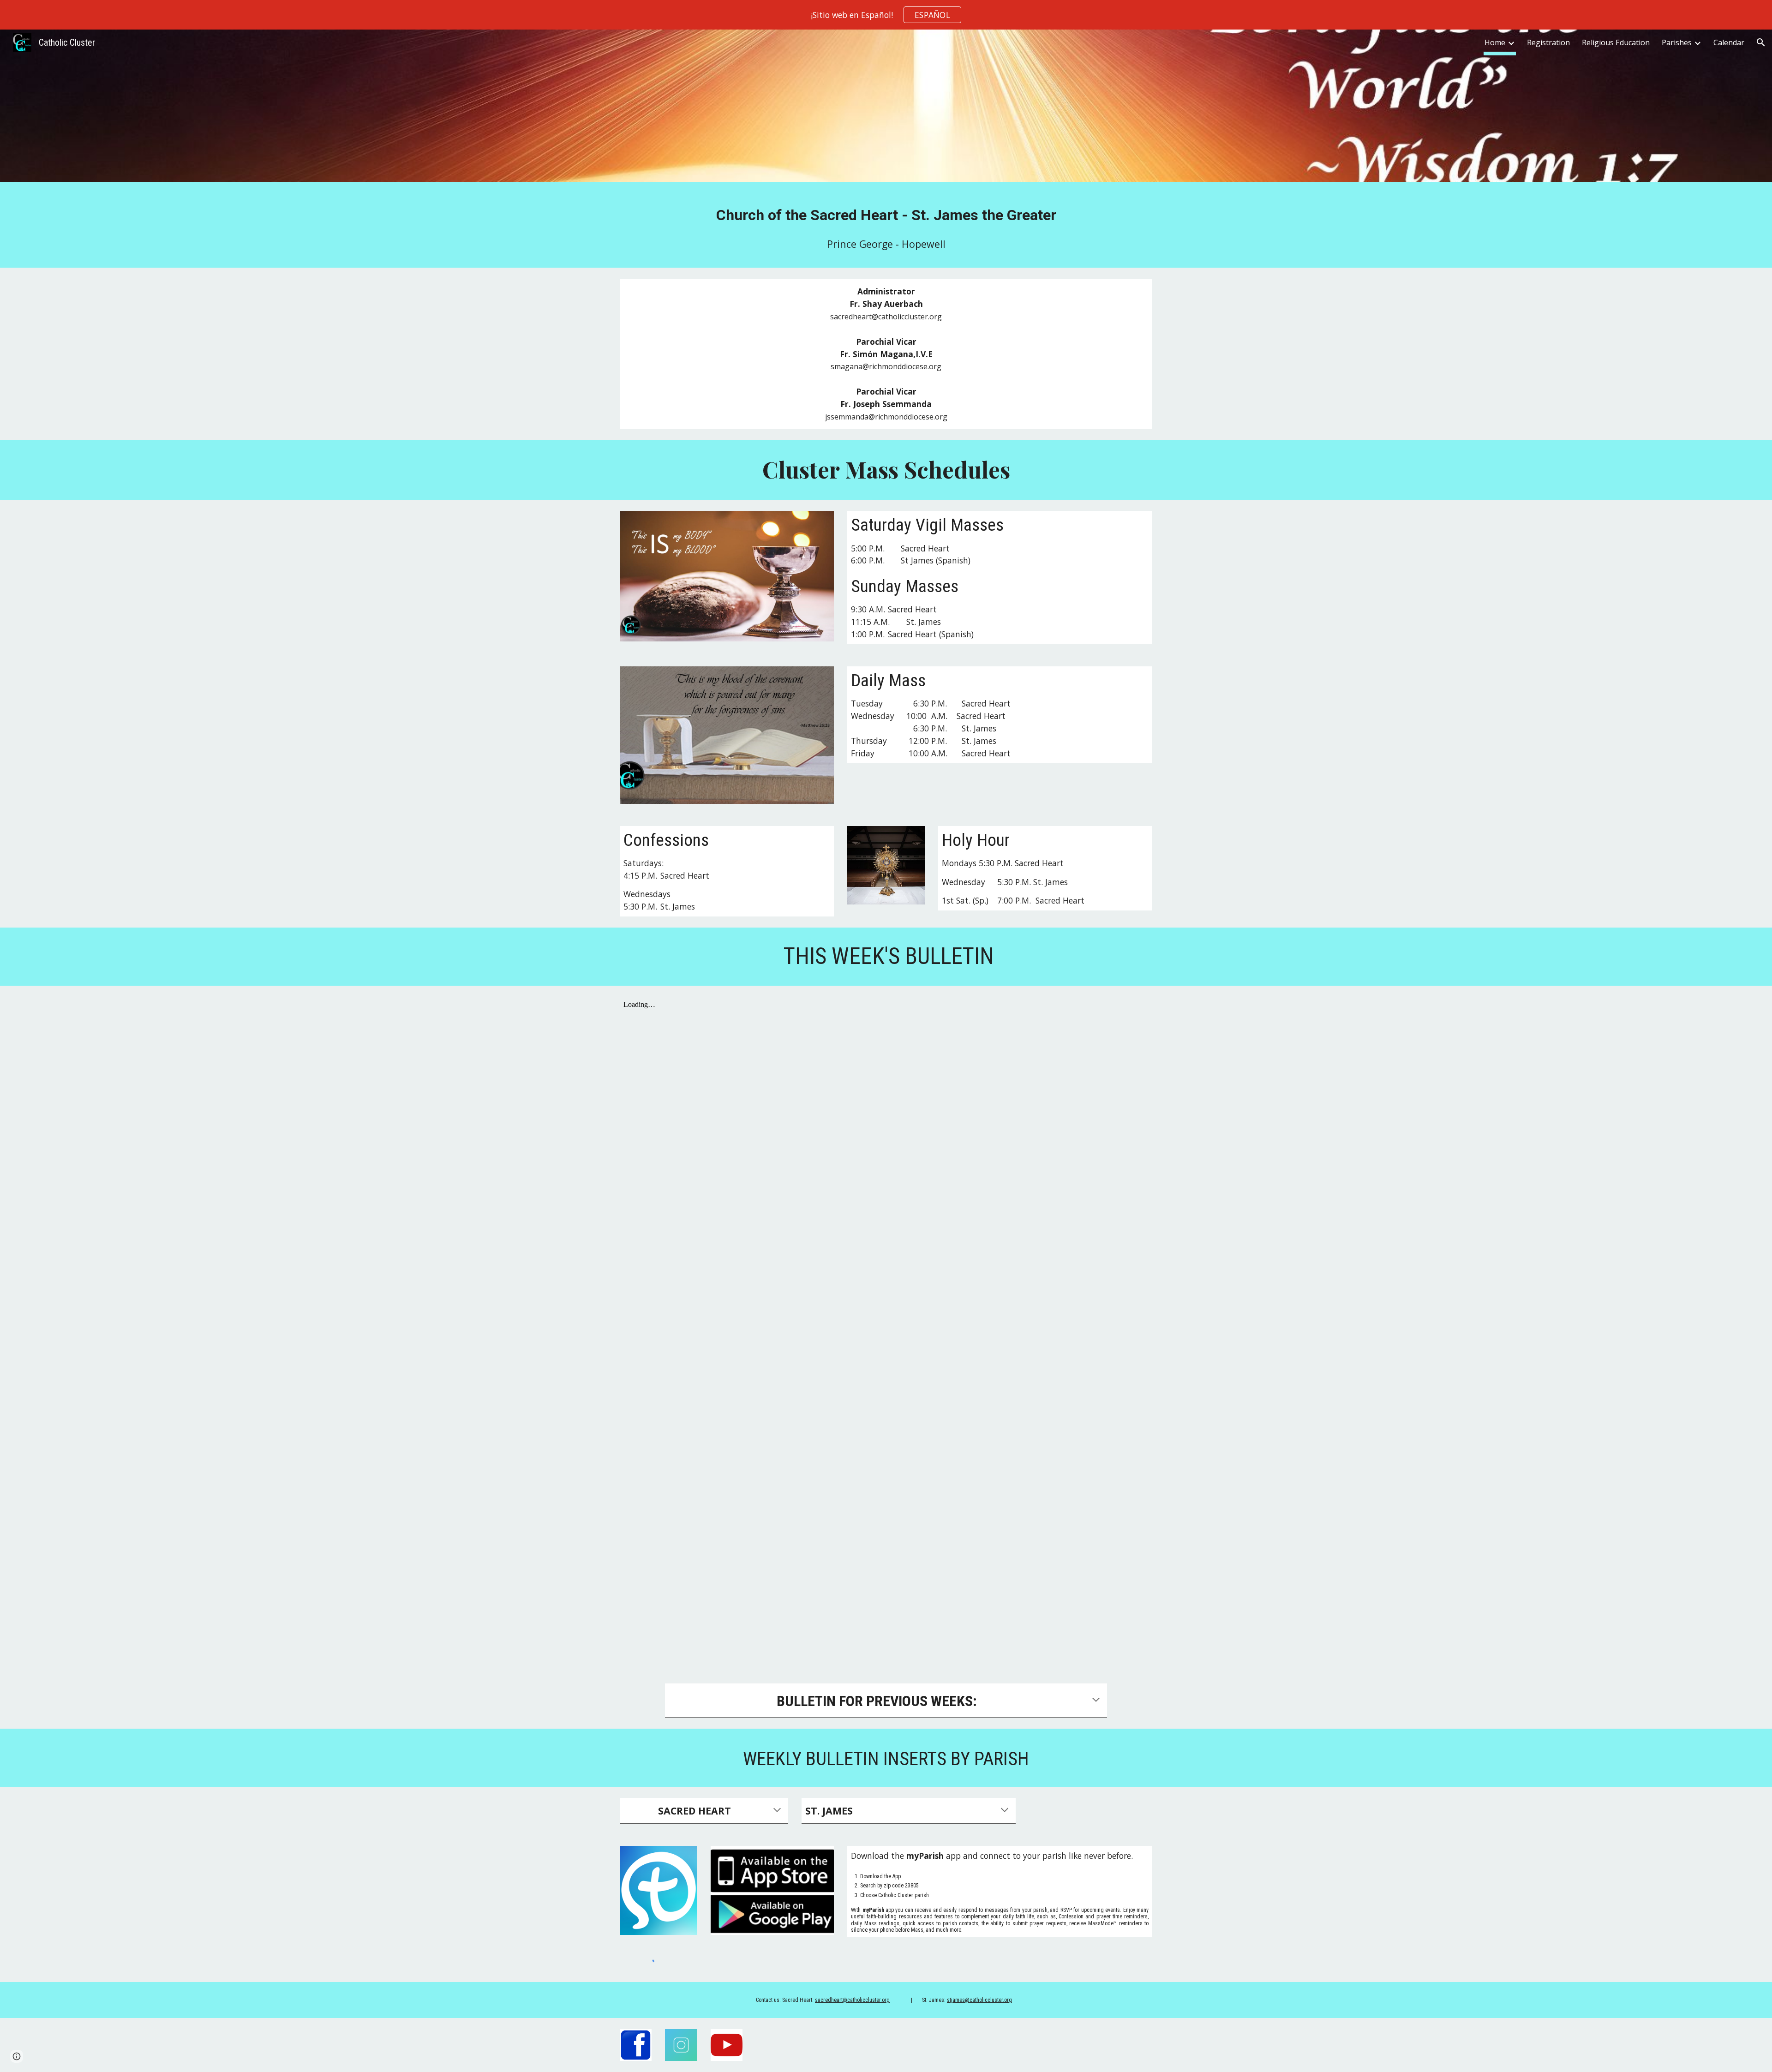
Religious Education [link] (1616, 42)
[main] (886, 214)
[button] (1761, 42)
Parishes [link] (1677, 42)
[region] (886, 15)
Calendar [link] (1729, 42)
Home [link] (1495, 42)
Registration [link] (1548, 42)
